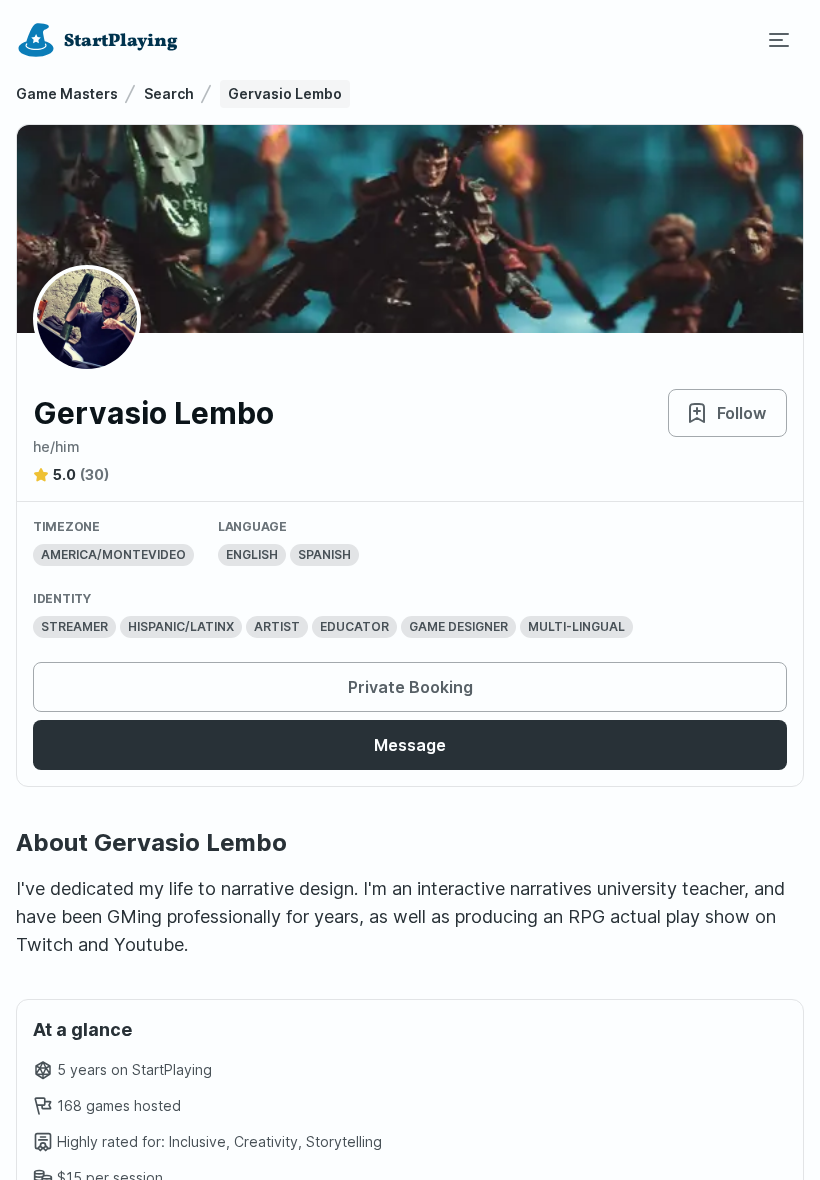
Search (169, 93)
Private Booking (410, 687)
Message (410, 745)
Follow (741, 413)
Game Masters (67, 93)
